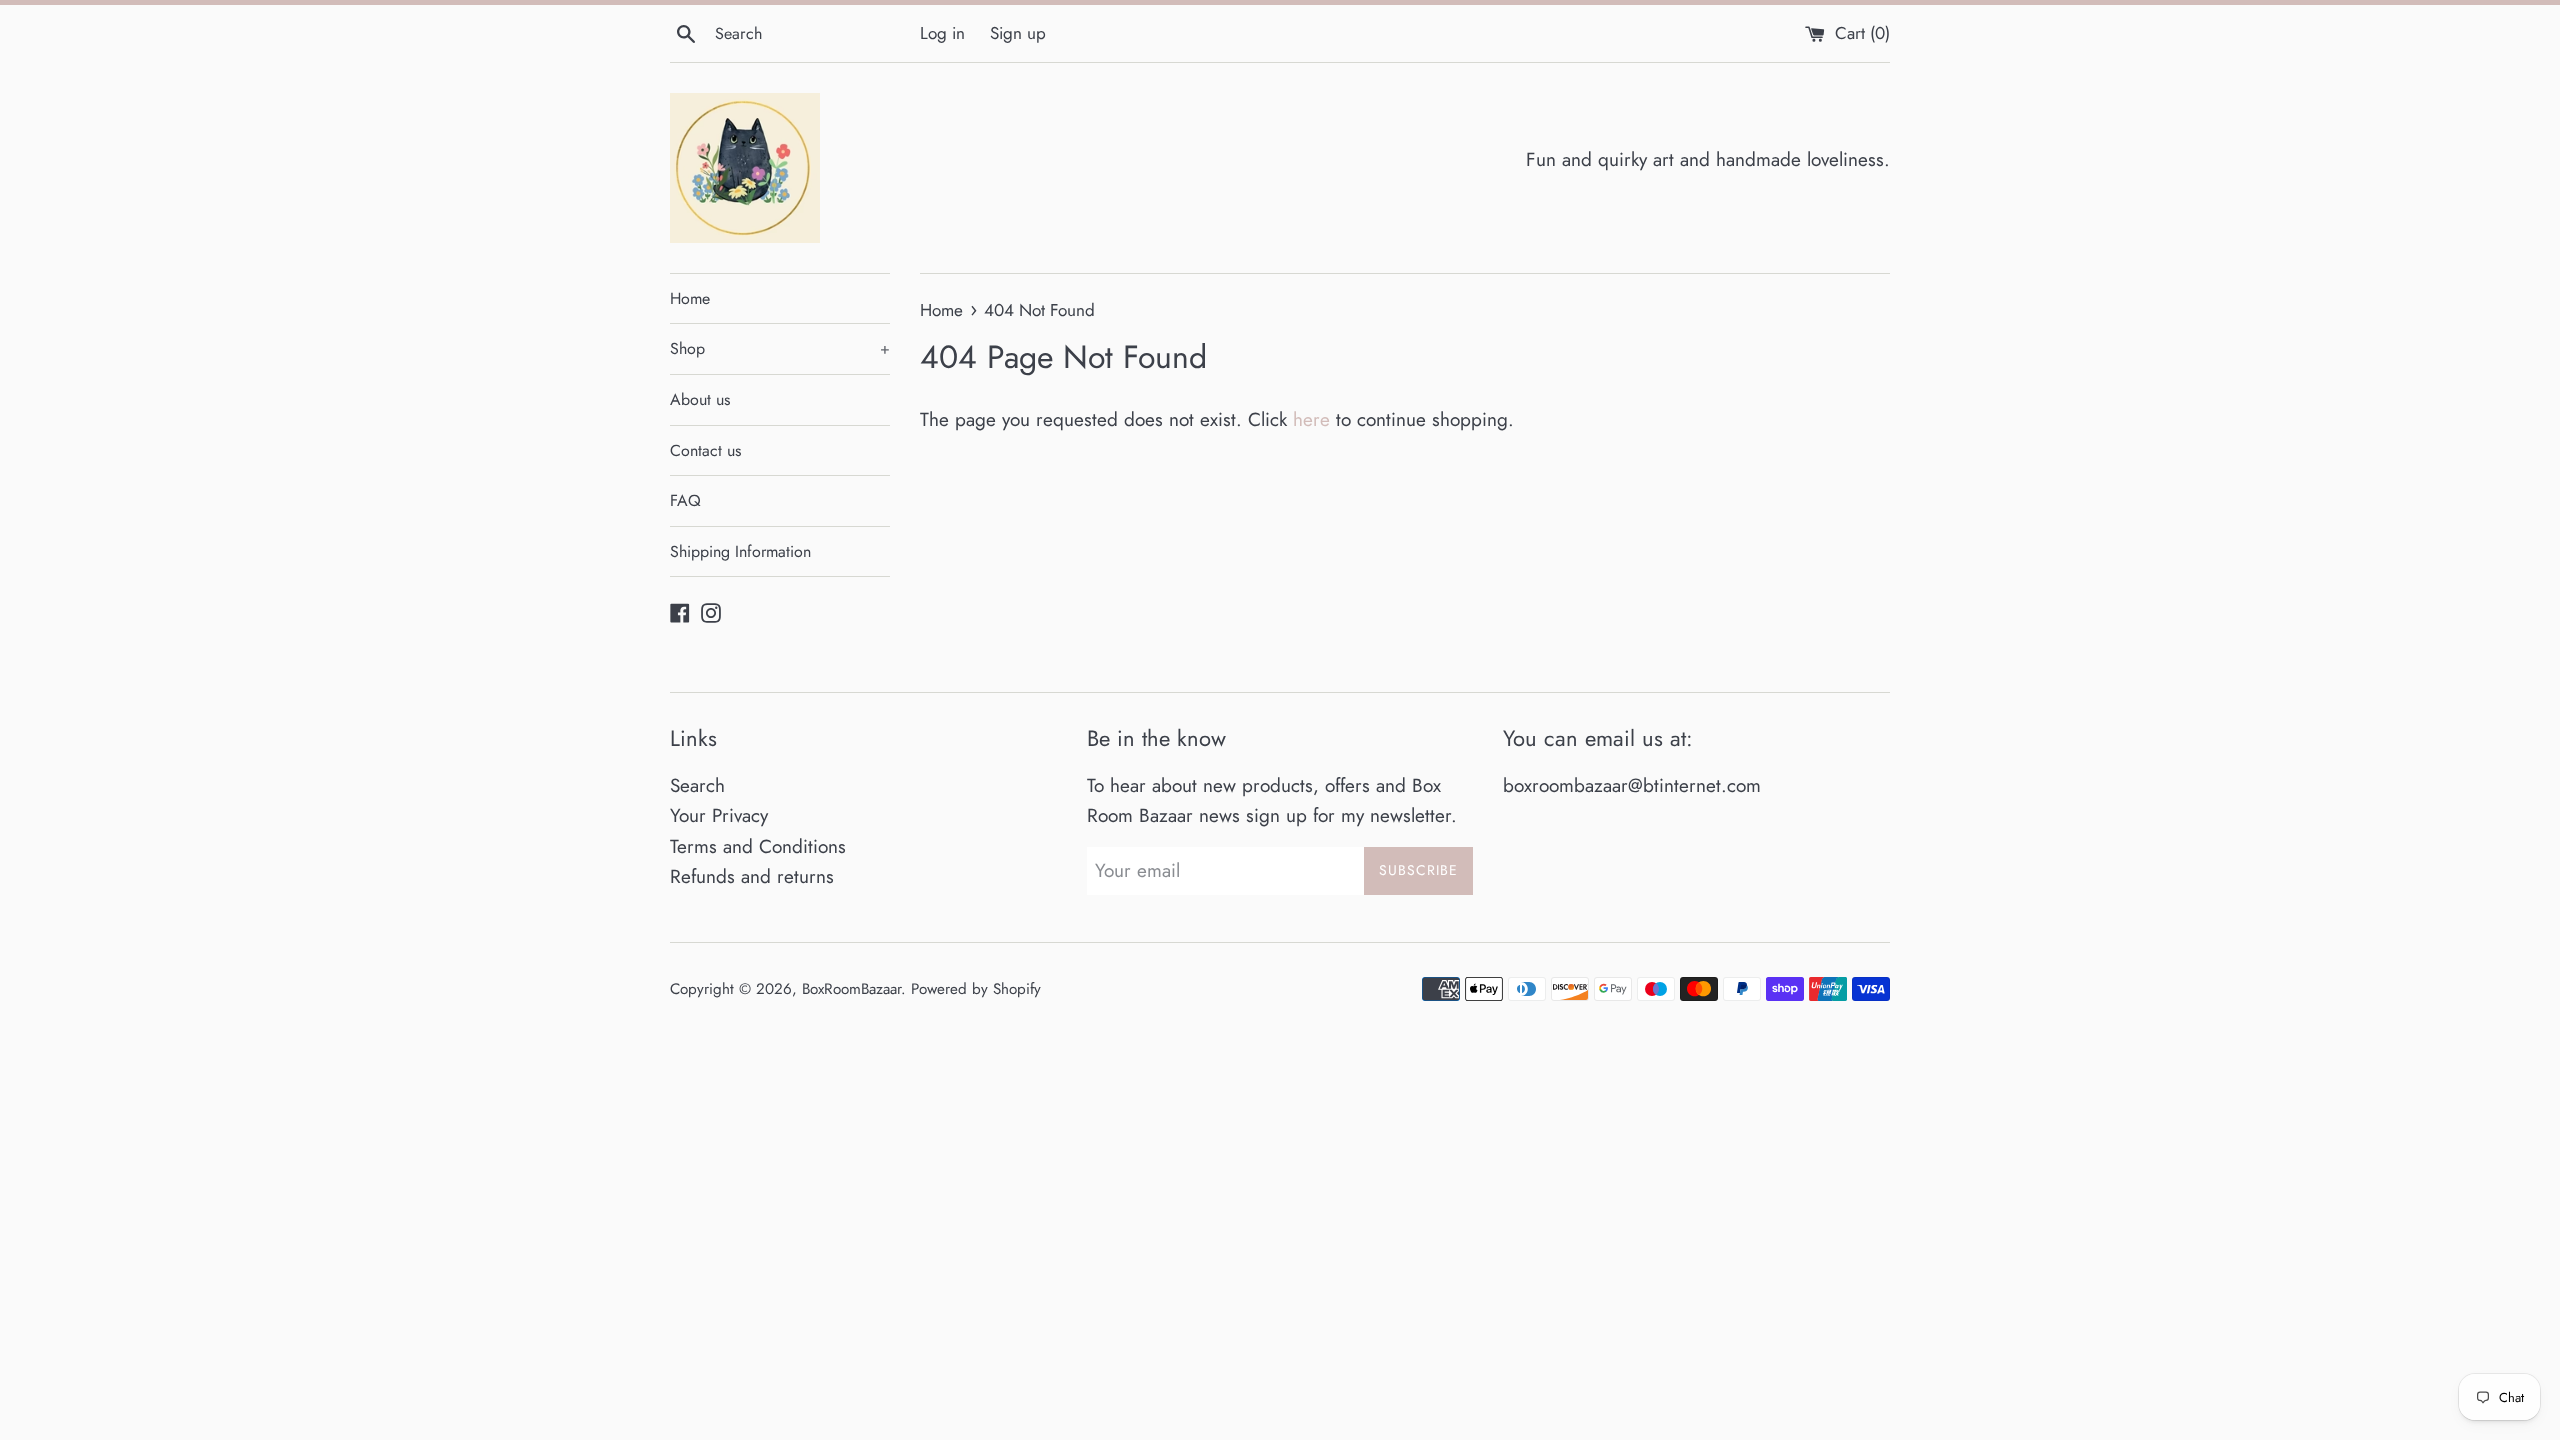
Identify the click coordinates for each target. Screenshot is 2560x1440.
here (1311, 419)
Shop (780, 348)
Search (697, 785)
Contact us (705, 450)
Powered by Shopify (976, 989)
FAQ (685, 500)
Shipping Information (740, 551)
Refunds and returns (752, 876)
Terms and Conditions (758, 846)
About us (700, 399)
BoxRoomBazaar (851, 989)
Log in (942, 33)
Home (690, 298)
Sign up (1018, 33)
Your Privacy (719, 815)
